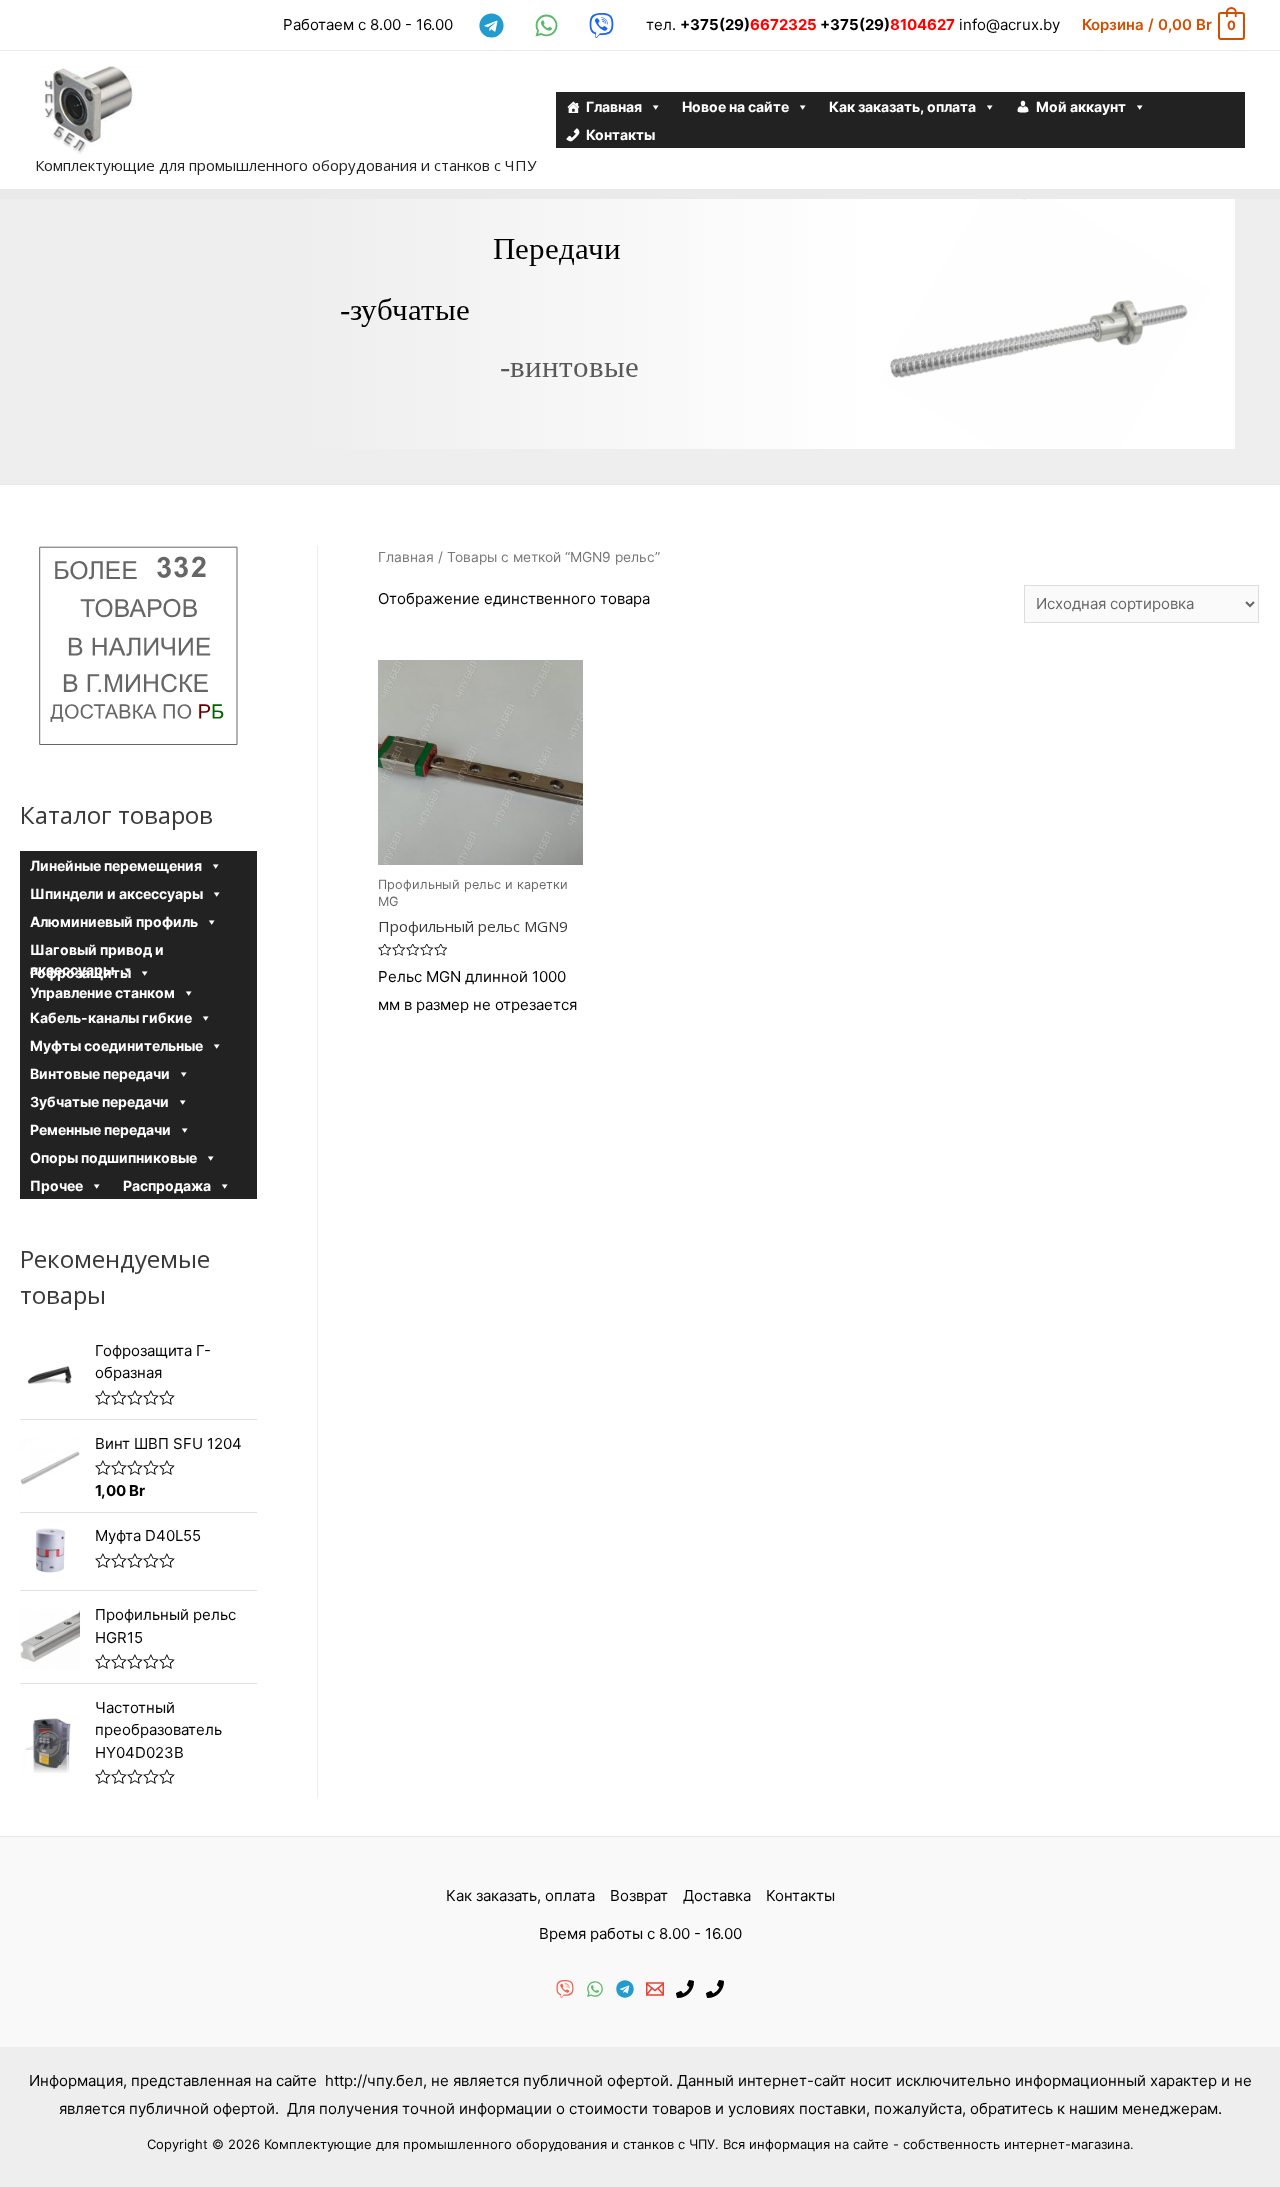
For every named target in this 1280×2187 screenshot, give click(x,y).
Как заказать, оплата (902, 106)
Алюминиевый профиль (114, 921)
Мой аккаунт (1081, 106)
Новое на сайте (735, 106)
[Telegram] (625, 1989)
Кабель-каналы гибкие (111, 1017)
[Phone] (685, 1989)
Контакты (620, 134)
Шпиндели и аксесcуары (116, 893)
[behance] (604, 25)
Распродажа (167, 1185)
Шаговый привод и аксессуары (97, 950)
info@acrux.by (1009, 24)
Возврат (639, 1895)
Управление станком (102, 992)
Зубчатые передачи (99, 1101)
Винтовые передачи (100, 1073)
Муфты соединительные (116, 1045)
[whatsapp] (549, 25)
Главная (614, 106)
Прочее (56, 1185)
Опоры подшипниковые (113, 1157)
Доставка (717, 1895)
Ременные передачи (100, 1129)
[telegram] (494, 25)
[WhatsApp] (595, 1989)
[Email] (655, 1989)
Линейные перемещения (116, 865)
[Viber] (565, 1989)
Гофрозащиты (80, 972)
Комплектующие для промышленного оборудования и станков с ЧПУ (285, 165)
